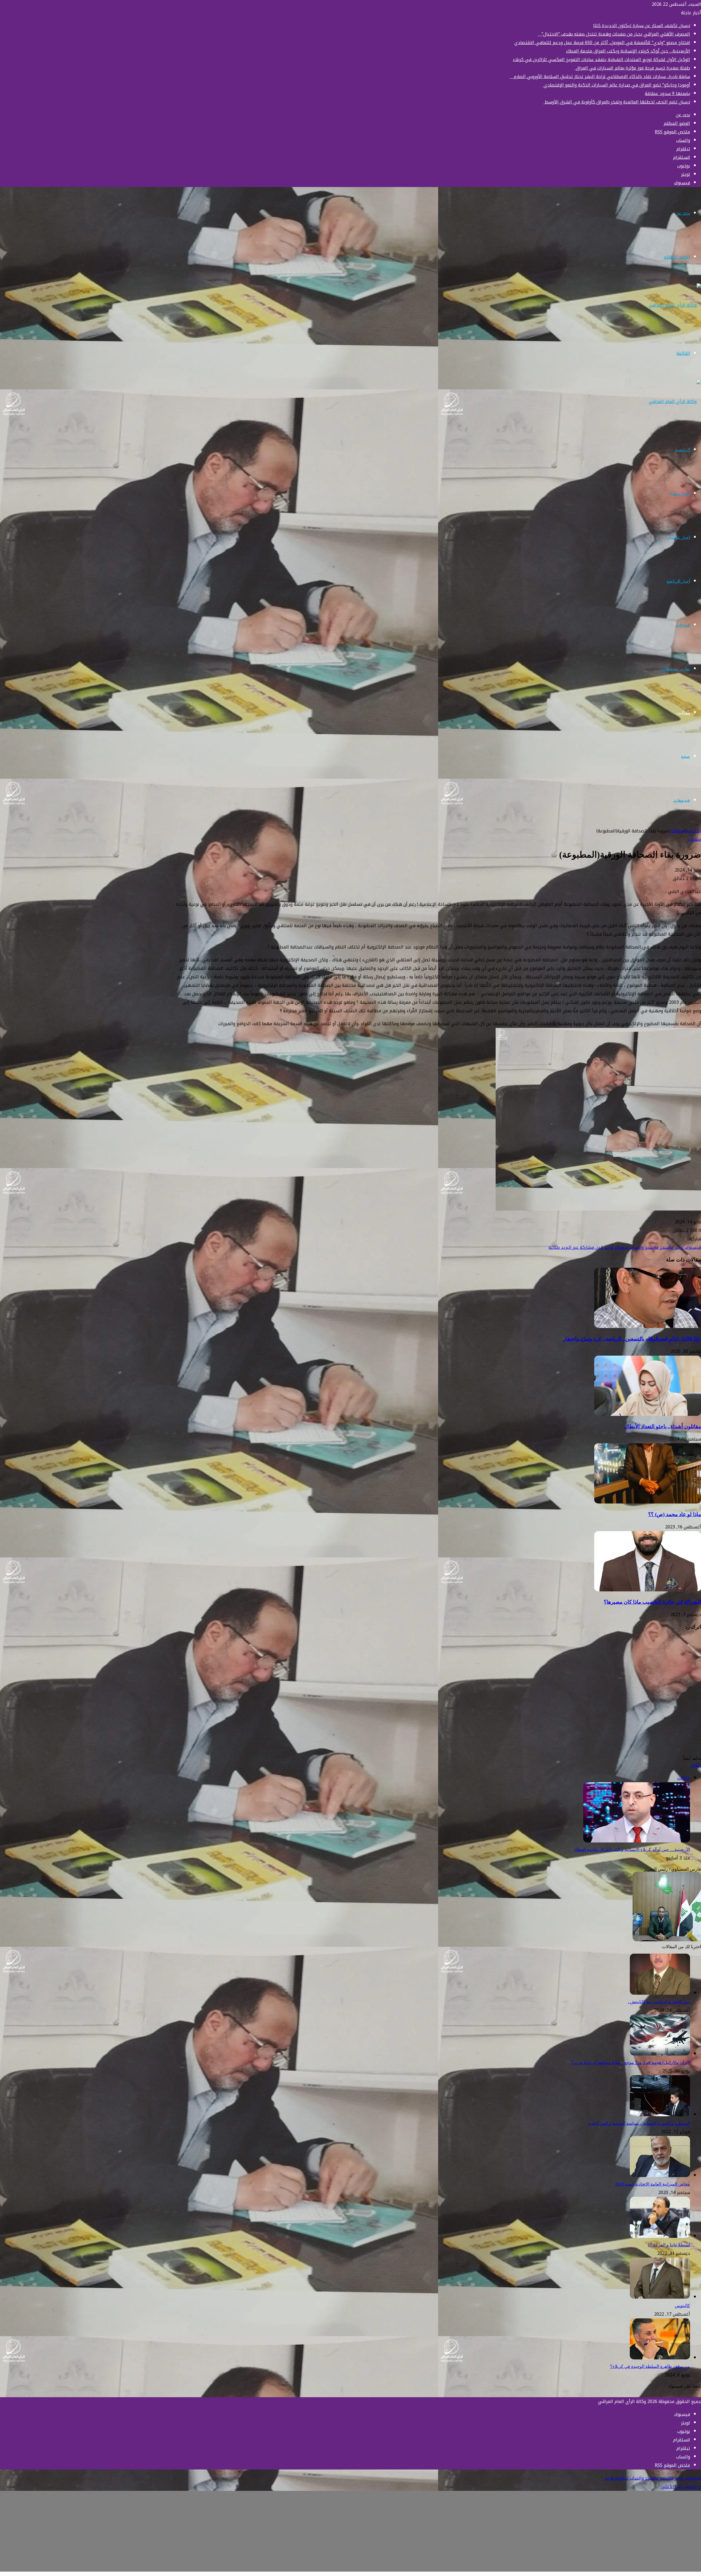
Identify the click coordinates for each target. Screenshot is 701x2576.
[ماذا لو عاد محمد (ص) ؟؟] (648, 1502)
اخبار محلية (680, 494)
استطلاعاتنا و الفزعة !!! (669, 2245)
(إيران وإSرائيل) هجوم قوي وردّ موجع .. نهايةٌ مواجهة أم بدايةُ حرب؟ (630, 2062)
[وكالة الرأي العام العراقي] (675, 305)
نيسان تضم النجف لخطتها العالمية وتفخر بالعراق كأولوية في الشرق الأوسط (617, 102)
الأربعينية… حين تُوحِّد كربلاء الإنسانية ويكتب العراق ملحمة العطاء (628, 51)
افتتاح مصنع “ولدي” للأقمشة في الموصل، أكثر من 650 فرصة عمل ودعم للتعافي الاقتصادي (602, 43)
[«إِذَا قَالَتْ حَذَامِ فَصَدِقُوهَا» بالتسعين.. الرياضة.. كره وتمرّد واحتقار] (648, 1326)
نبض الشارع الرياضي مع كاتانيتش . (659, 2002)
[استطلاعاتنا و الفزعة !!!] (660, 2236)
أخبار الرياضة (678, 581)
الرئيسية (683, 450)
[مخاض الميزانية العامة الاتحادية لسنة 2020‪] (660, 2176)
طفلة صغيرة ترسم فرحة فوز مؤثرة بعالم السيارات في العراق (632, 68)
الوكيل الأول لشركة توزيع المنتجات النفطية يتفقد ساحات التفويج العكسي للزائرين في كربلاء (601, 60)
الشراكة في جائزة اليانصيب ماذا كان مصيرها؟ (652, 1602)
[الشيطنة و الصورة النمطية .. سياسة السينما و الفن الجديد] (660, 2115)
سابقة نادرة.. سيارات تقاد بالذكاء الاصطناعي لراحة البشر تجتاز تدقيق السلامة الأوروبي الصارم (600, 77)
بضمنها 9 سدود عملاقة (667, 94)
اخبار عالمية (679, 537)
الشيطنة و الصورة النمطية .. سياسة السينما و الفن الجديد (639, 2123)
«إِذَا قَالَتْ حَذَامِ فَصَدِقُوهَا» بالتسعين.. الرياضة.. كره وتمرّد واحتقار (632, 1339)
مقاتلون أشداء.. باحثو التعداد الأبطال (663, 1426)
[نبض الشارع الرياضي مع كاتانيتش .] (660, 1993)
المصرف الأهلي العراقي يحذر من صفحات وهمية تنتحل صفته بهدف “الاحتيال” (614, 34)
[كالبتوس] (660, 2297)
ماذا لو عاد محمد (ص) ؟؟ (675, 1514)
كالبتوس (682, 2306)
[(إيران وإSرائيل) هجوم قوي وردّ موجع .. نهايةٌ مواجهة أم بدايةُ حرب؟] (660, 2054)
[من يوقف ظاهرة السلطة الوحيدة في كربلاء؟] (660, 2358)
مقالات (684, 713)
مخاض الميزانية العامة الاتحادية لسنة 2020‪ (653, 2184)
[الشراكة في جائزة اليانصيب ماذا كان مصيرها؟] (648, 1590)
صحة (686, 756)
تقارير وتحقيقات (676, 669)
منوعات (683, 625)
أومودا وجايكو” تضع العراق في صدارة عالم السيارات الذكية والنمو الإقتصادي (616, 85)
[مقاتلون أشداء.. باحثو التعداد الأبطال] (648, 1414)
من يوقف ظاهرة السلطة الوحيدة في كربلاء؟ (650, 2366)
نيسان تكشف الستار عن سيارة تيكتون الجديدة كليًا (642, 26)
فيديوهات (682, 800)
